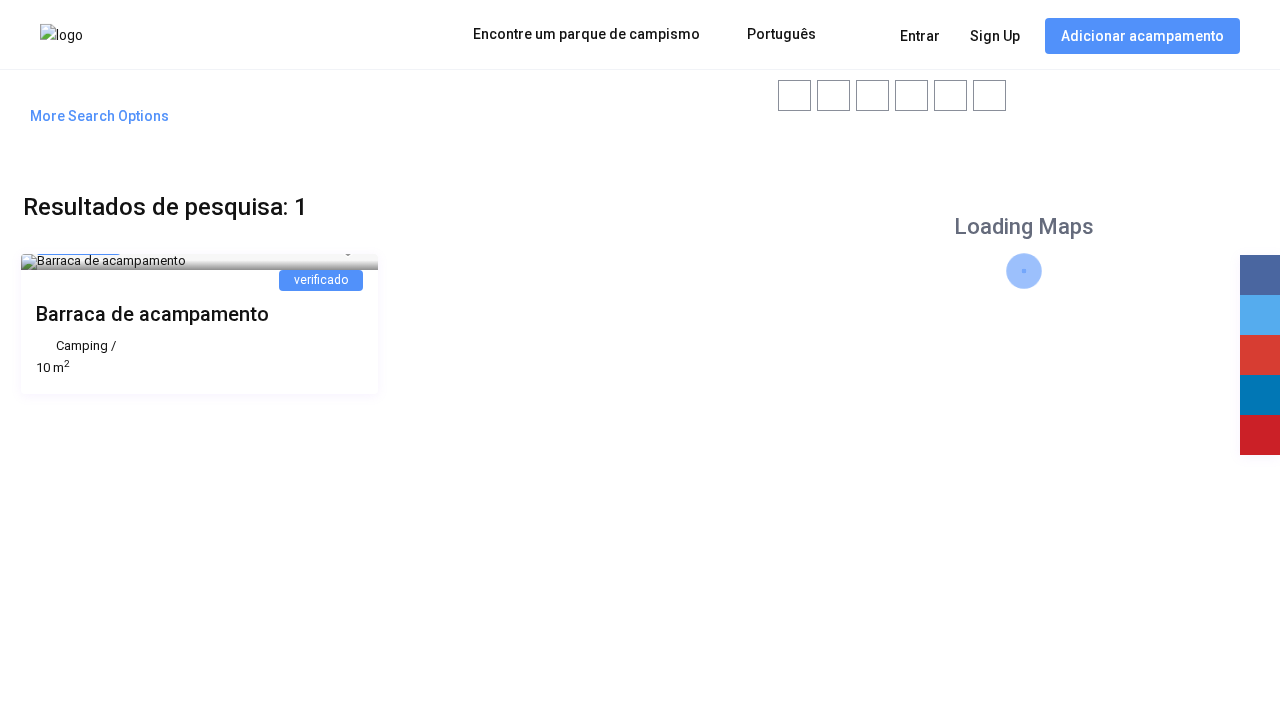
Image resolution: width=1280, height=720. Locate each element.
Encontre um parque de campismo (586, 34)
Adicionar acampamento (1142, 36)
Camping (82, 345)
